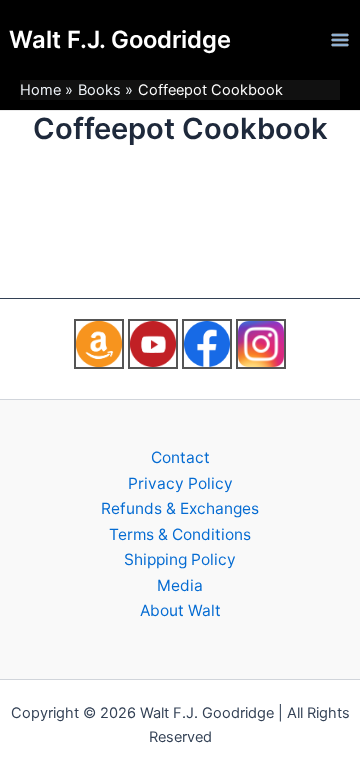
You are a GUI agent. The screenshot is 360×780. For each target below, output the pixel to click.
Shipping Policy (180, 559)
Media (180, 585)
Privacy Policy (180, 483)
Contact (180, 457)
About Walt (180, 610)
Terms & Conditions (180, 534)
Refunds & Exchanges (180, 508)
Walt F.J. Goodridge (120, 39)
